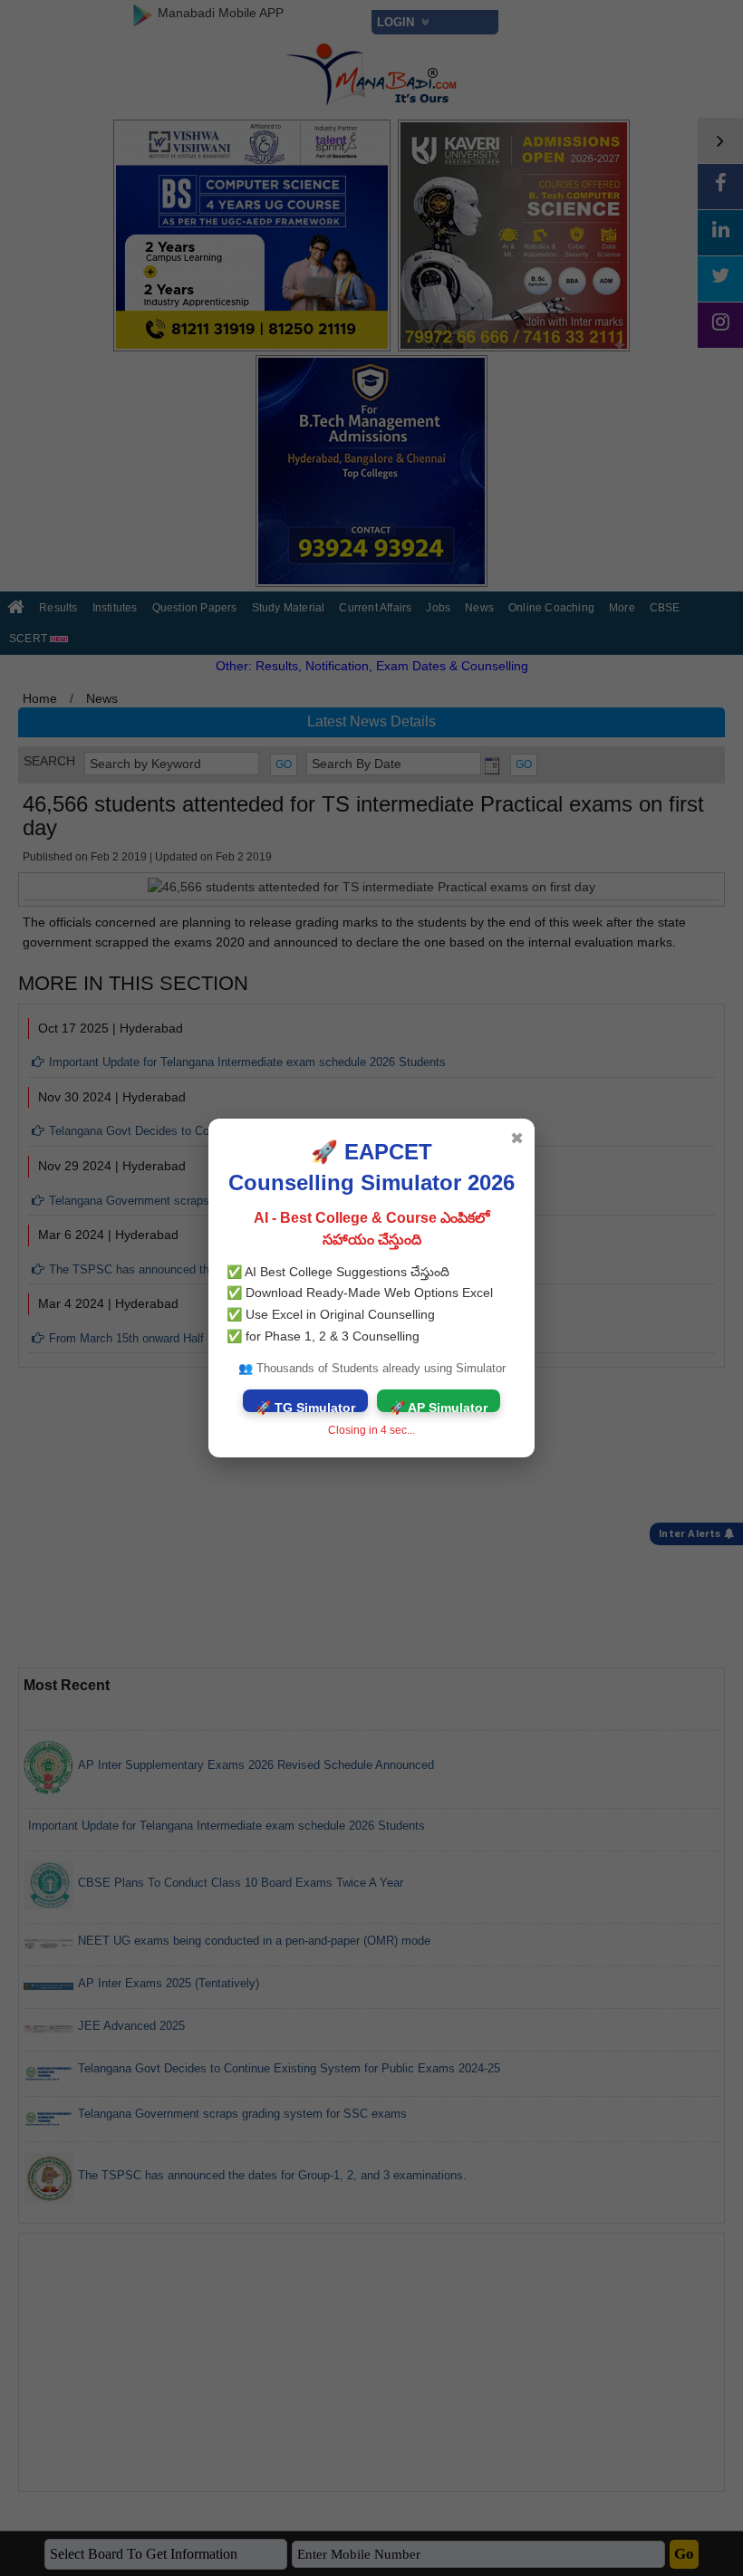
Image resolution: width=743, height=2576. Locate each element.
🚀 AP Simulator (439, 1406)
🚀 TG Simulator (305, 1406)
